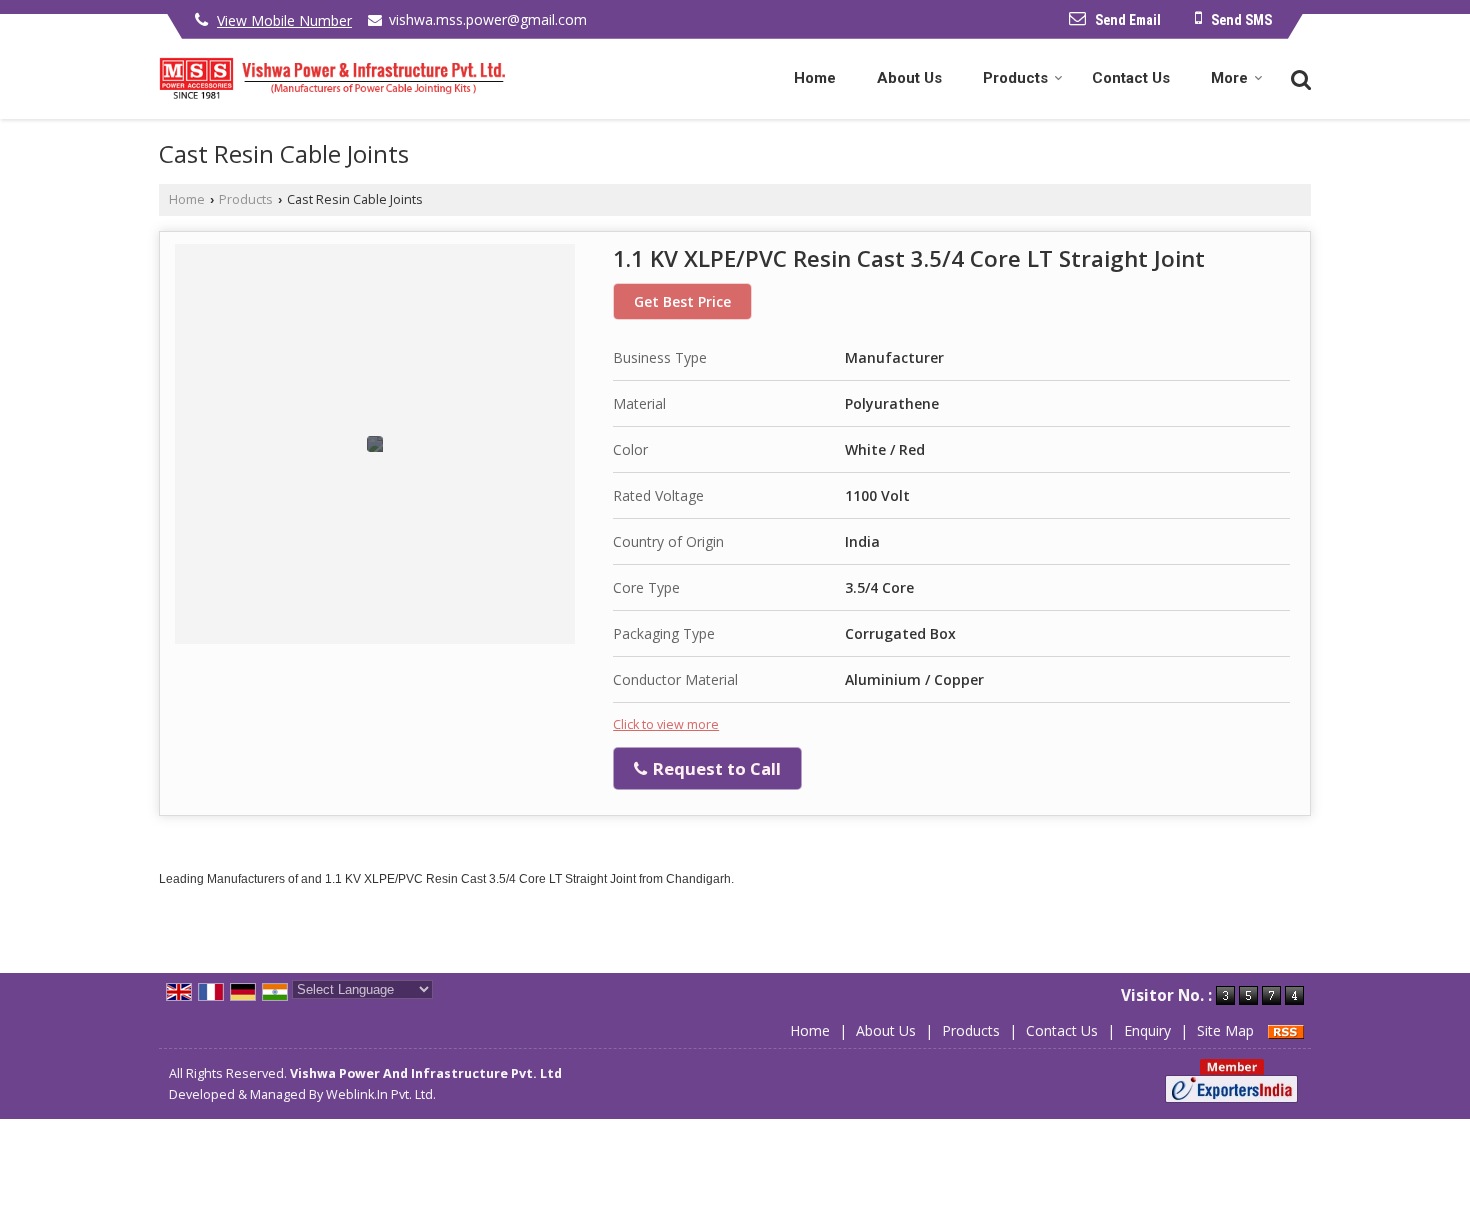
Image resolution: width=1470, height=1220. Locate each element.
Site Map (1225, 1030)
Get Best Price (682, 301)
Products (1015, 78)
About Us (909, 78)
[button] (284, 20)
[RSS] (1286, 1030)
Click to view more (666, 724)
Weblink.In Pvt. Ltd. (381, 1094)
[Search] (1298, 77)
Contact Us (1131, 78)
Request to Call (715, 768)
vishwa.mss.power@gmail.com (488, 19)
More (1229, 78)
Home (815, 78)
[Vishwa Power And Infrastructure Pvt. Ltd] (332, 78)
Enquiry (1147, 1030)
